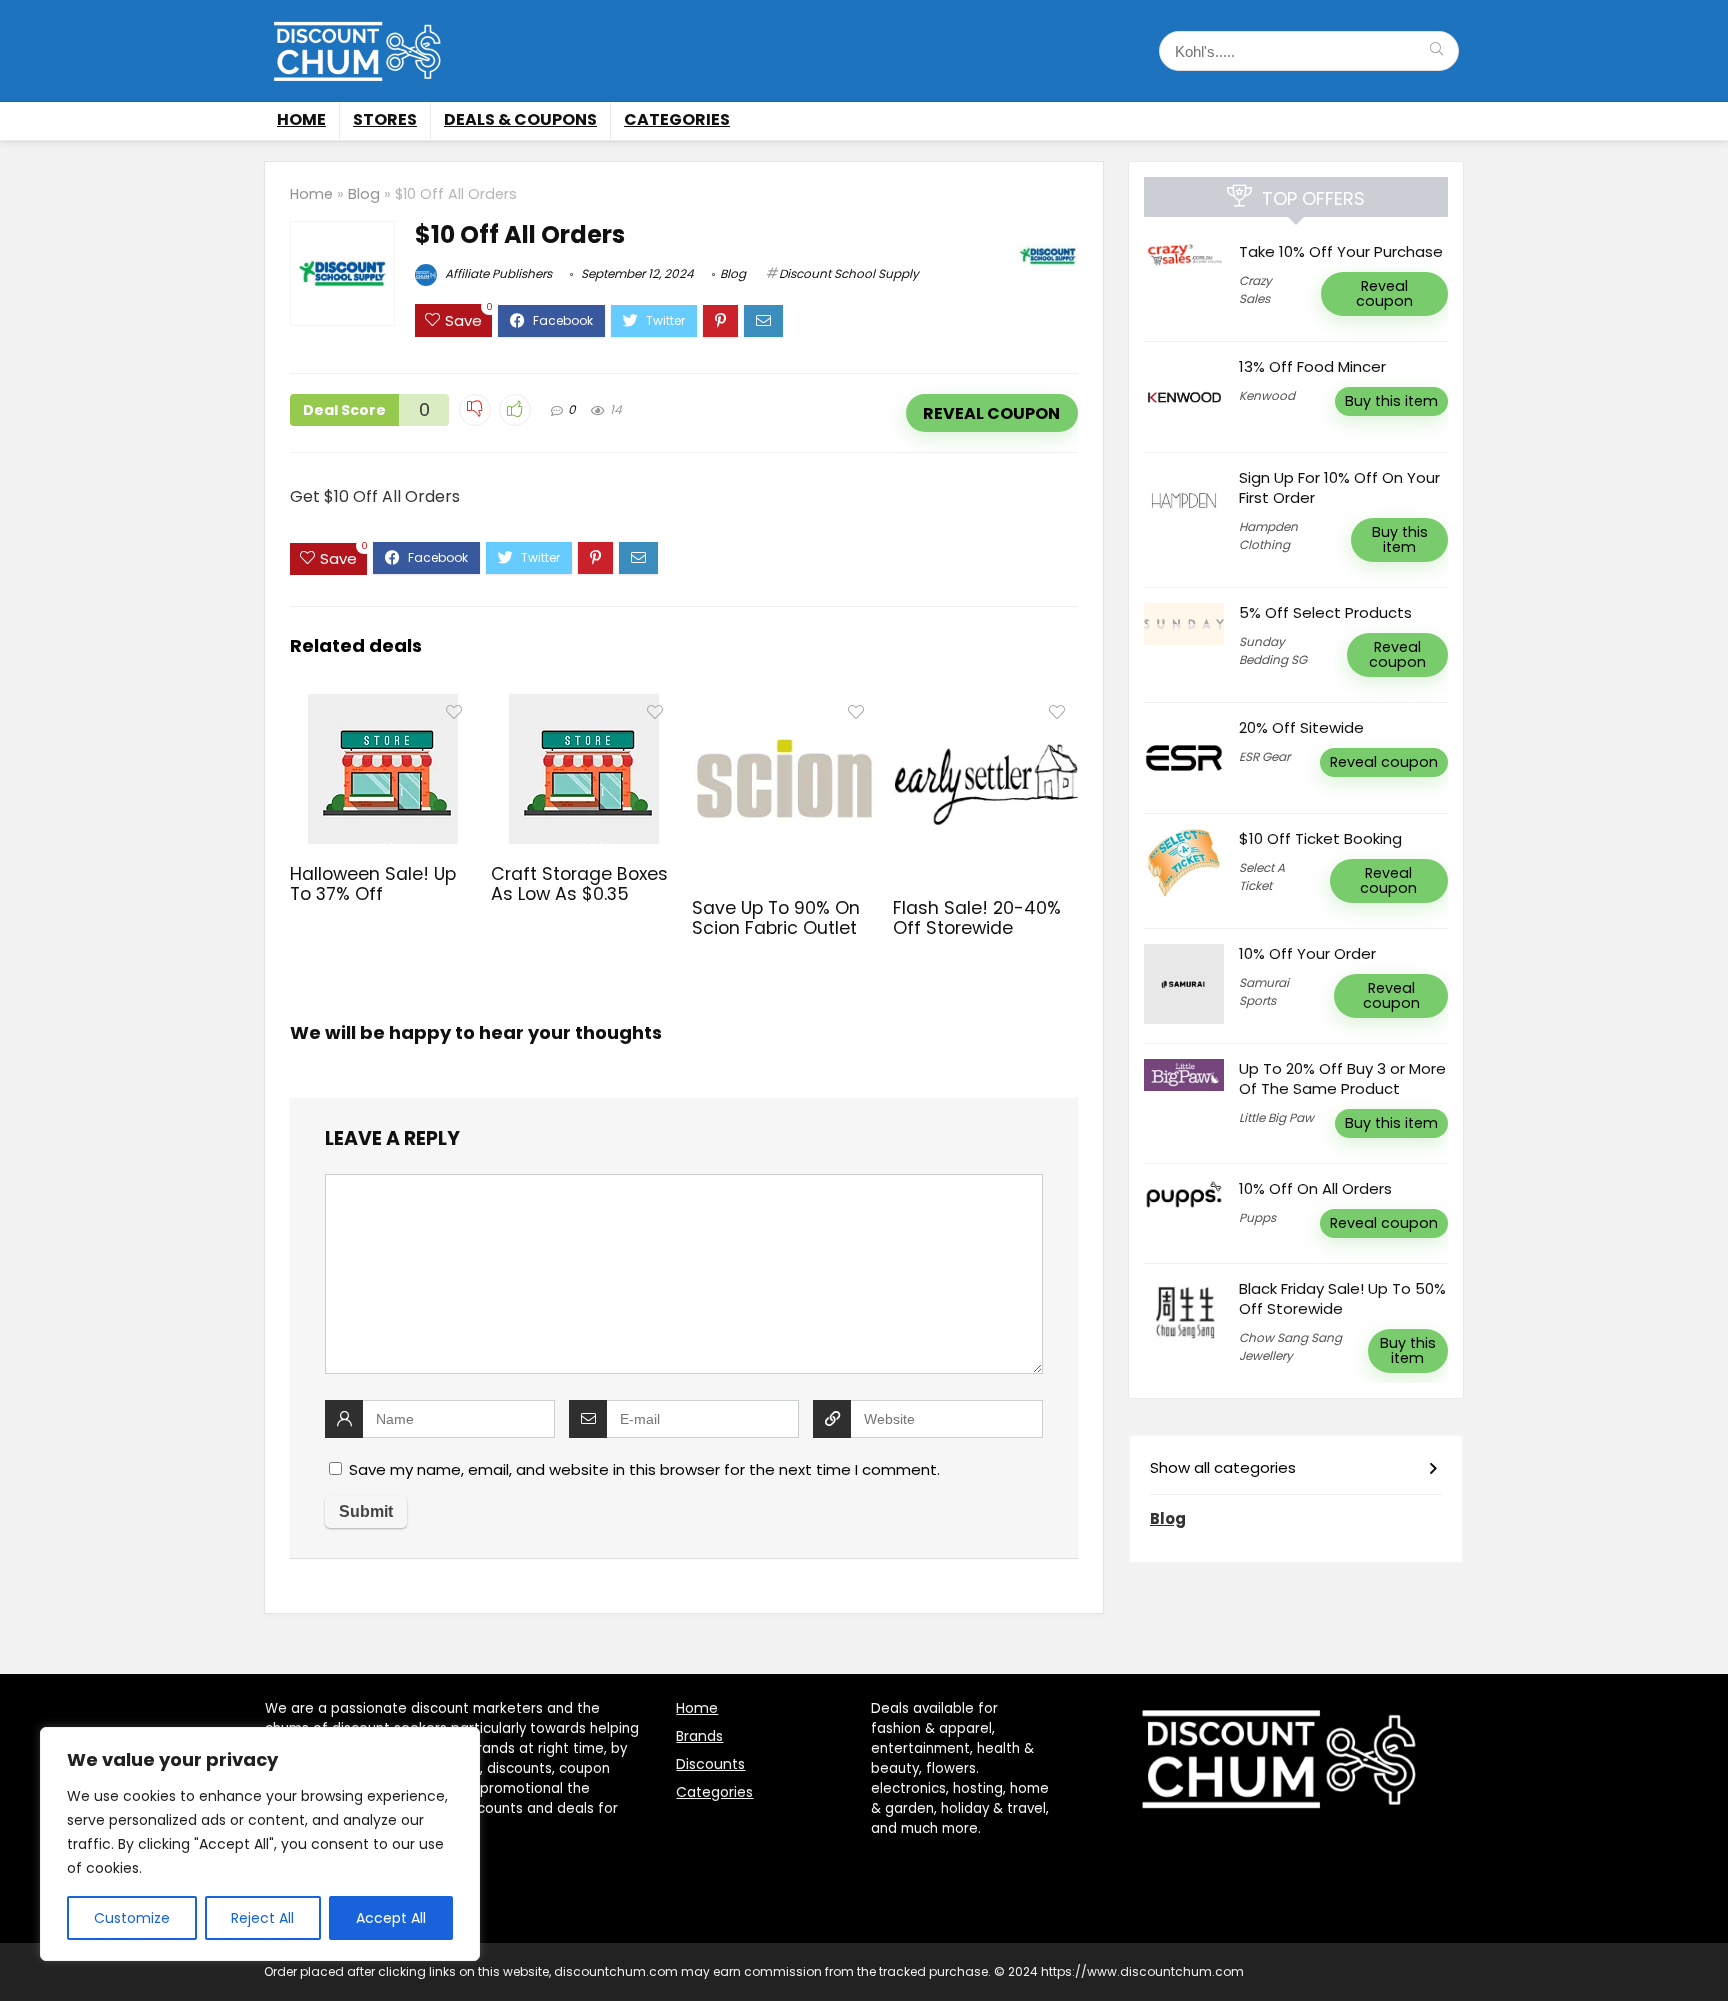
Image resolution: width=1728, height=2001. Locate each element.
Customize (132, 1918)
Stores (385, 119)
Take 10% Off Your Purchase (1341, 251)
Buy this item (1391, 401)
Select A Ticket (1262, 876)
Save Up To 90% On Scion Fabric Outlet (776, 918)
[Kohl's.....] (1436, 51)
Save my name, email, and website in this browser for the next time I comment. (644, 1469)
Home (301, 119)
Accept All (391, 1918)
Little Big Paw (1276, 1117)
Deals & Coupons (520, 119)
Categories (677, 119)
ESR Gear (1264, 756)
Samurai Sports (1264, 991)
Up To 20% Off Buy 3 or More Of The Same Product (1342, 1078)
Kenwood (1267, 395)
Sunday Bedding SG (1273, 650)
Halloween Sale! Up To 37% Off (373, 884)
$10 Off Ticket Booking (1320, 838)
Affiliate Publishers (497, 273)
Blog (364, 194)
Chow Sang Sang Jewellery (1290, 1346)
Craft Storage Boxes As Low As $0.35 (579, 884)
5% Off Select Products (1325, 612)
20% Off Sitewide (1301, 727)
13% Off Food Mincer (1312, 366)
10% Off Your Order (1307, 953)
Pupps (1257, 1217)
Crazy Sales (1255, 289)
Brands (699, 1736)
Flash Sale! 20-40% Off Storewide (977, 918)
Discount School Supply (849, 273)
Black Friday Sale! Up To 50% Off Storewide (1342, 1298)
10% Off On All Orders (1315, 1188)
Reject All (262, 1918)
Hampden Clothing (1268, 535)
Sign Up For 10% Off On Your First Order (1339, 487)
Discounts (710, 1764)
